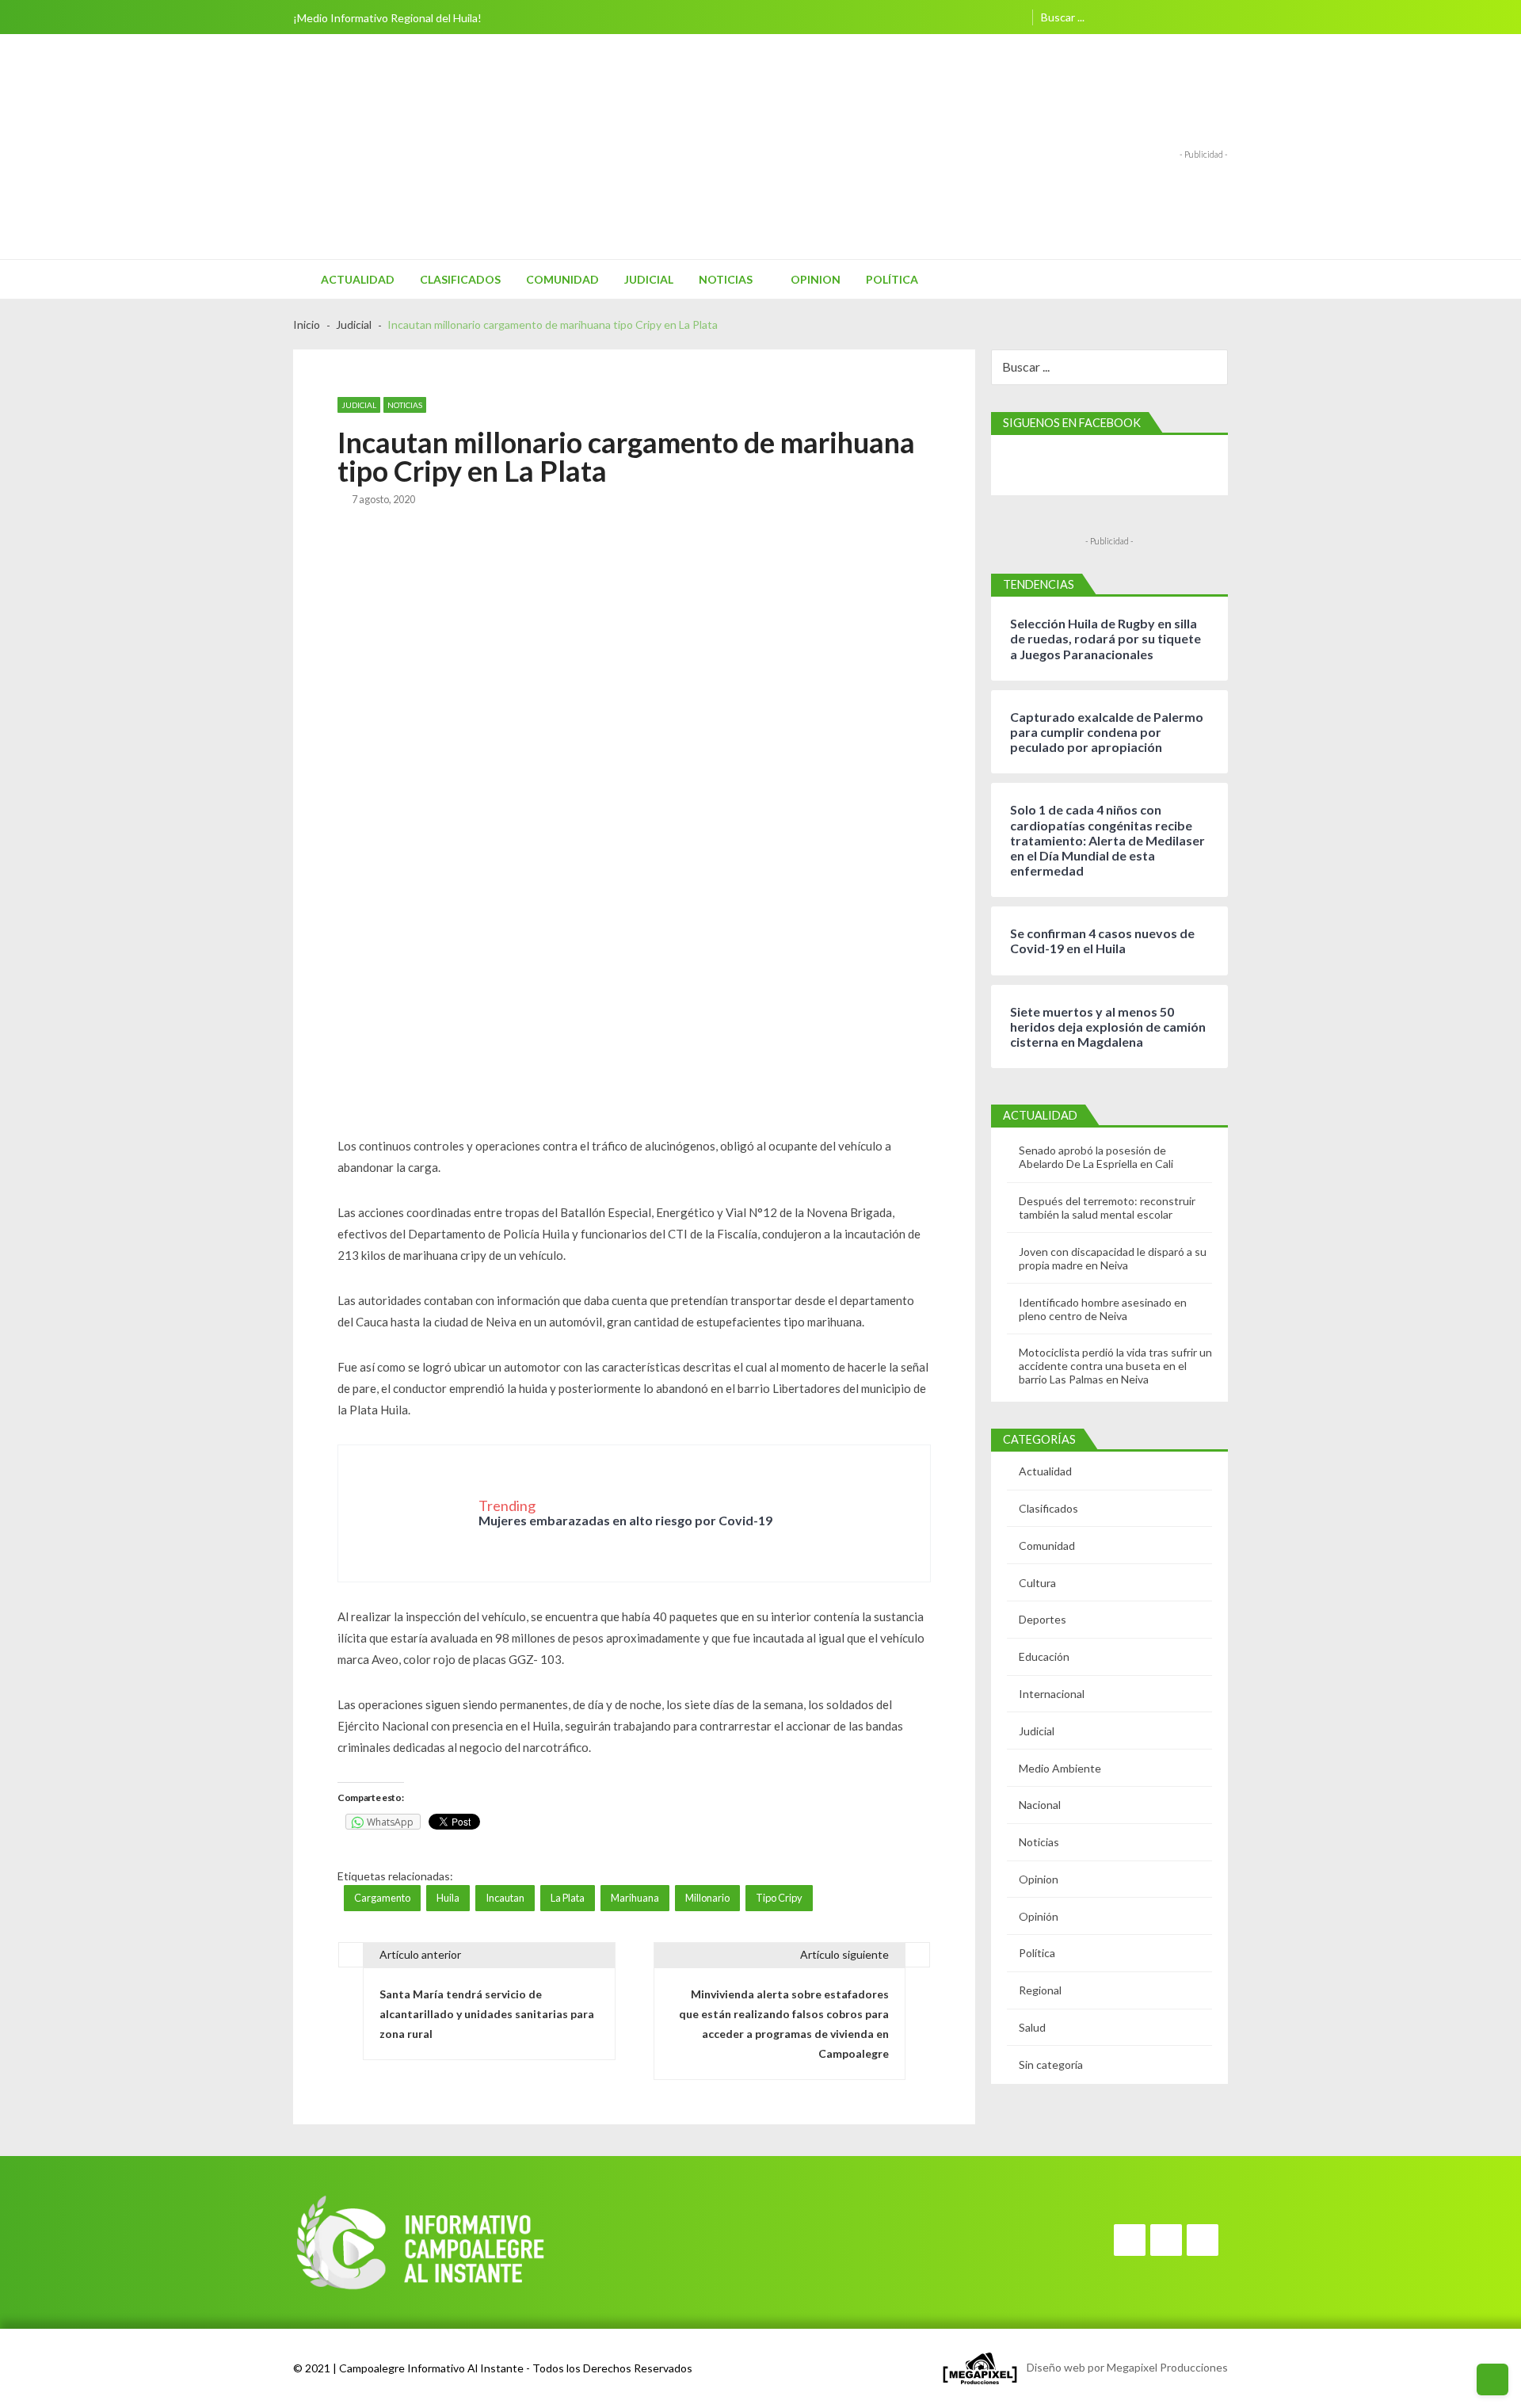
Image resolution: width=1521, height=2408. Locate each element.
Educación (1044, 1656)
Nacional (1040, 1805)
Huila (448, 1898)
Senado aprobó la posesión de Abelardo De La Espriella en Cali (1096, 1157)
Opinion (816, 279)
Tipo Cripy (779, 1898)
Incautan (505, 1898)
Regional (1040, 1990)
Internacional (1052, 1694)
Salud (1032, 2027)
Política (892, 279)
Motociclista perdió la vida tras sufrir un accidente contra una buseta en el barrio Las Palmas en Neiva (1115, 1366)
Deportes (1043, 1619)
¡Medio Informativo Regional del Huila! (387, 18)
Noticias (726, 279)
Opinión (1039, 1916)
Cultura (1037, 1583)
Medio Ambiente (1060, 1768)
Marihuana (635, 1898)
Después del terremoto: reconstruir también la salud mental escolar (1107, 1208)
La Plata (568, 1898)
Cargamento (382, 1898)
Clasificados (460, 279)
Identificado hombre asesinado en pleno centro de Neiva (1103, 1309)
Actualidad (358, 279)
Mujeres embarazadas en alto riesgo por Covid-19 (625, 1520)
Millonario (707, 1898)
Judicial (649, 279)
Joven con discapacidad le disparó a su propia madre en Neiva (1113, 1258)
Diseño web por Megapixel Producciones (1124, 2366)
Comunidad (562, 279)
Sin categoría (1051, 2065)
